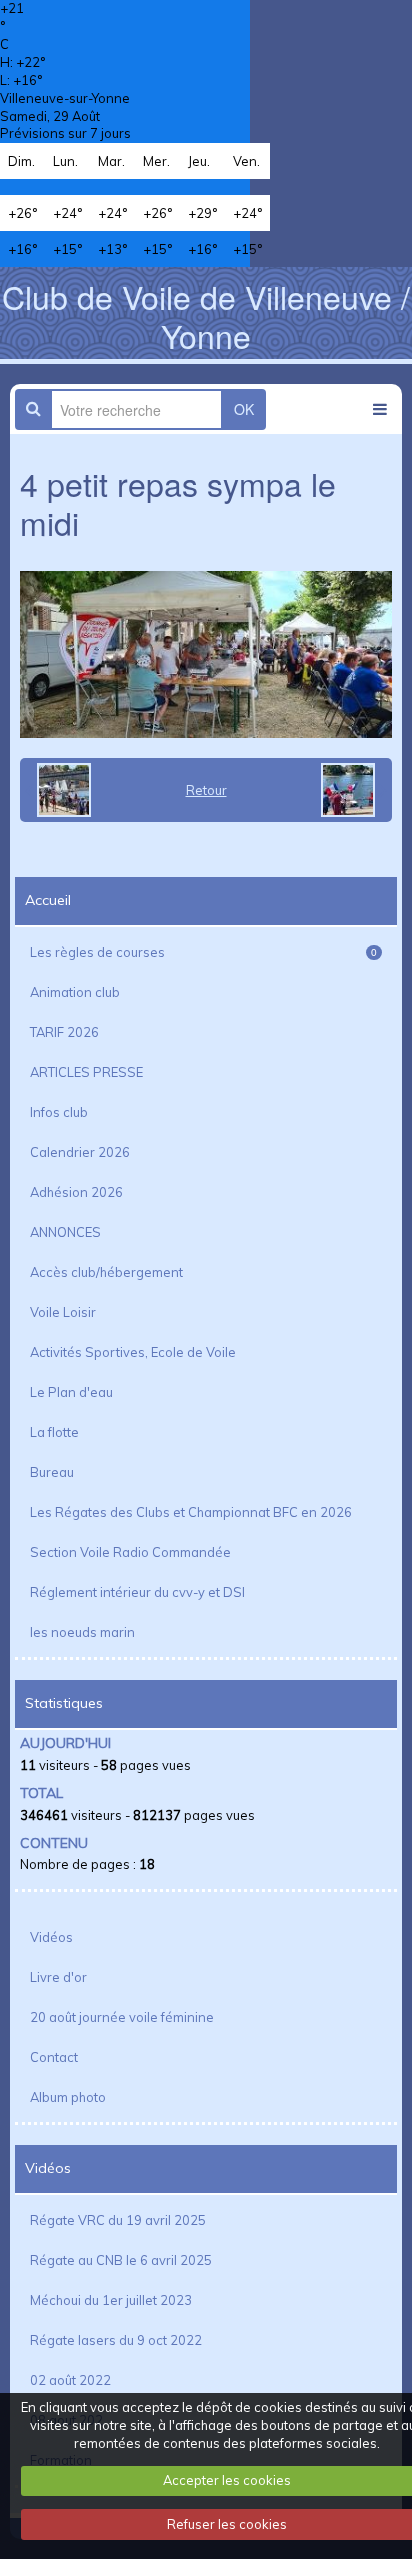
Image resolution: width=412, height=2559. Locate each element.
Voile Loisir (63, 1312)
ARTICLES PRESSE (86, 1072)
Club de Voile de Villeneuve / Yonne (206, 315)
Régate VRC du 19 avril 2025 (118, 2220)
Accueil (48, 900)
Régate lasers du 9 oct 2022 (116, 2340)
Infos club (59, 1112)
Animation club (75, 992)
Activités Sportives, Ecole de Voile (133, 1352)
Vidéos (51, 1937)
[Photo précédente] (58, 790)
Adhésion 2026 (76, 1192)
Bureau (52, 1472)
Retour (206, 790)
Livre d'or (58, 1977)
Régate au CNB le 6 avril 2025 (121, 2260)
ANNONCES (65, 1232)
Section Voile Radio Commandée (130, 1552)
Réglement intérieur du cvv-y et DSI (137, 1592)
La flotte (54, 1432)
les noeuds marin (82, 1632)
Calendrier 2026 (80, 1152)
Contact (54, 2057)
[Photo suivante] (354, 790)
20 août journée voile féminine (122, 2017)
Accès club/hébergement (106, 1272)
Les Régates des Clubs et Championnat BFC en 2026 (191, 1512)
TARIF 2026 (64, 1032)
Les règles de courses (203, 952)
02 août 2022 (70, 2380)
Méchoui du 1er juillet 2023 (111, 2300)
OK (244, 409)
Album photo (68, 2097)
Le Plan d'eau (71, 1392)
